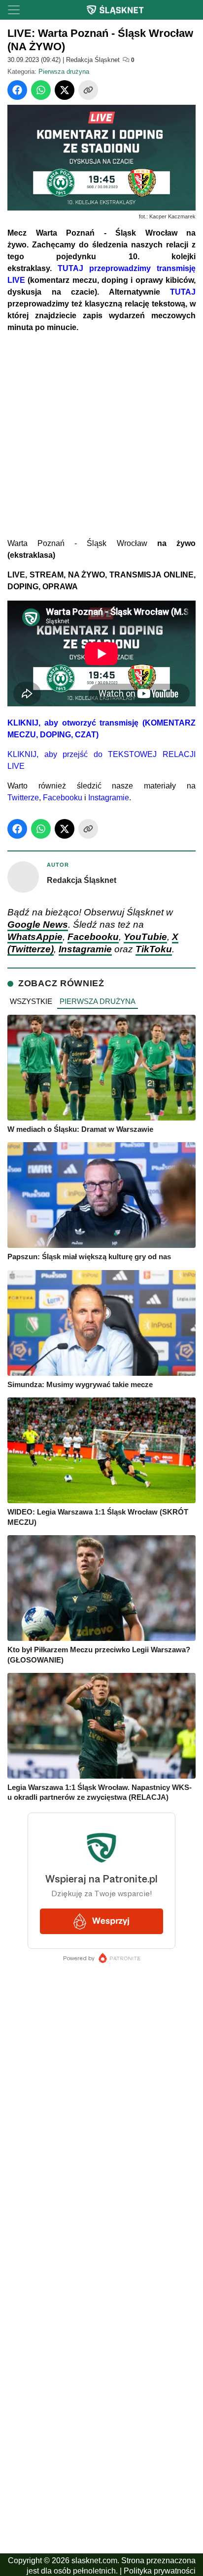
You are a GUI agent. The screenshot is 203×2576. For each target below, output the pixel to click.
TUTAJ (183, 292)
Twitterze (23, 798)
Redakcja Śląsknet (93, 60)
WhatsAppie (35, 937)
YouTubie (145, 937)
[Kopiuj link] (88, 90)
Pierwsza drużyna (64, 72)
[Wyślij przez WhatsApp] (41, 90)
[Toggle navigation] (14, 10)
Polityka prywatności (160, 2571)
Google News (38, 924)
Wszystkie (31, 1001)
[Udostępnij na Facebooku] (17, 90)
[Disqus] (101, 2314)
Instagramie (109, 798)
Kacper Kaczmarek (172, 216)
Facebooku (63, 798)
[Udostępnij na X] (65, 90)
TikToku (154, 949)
